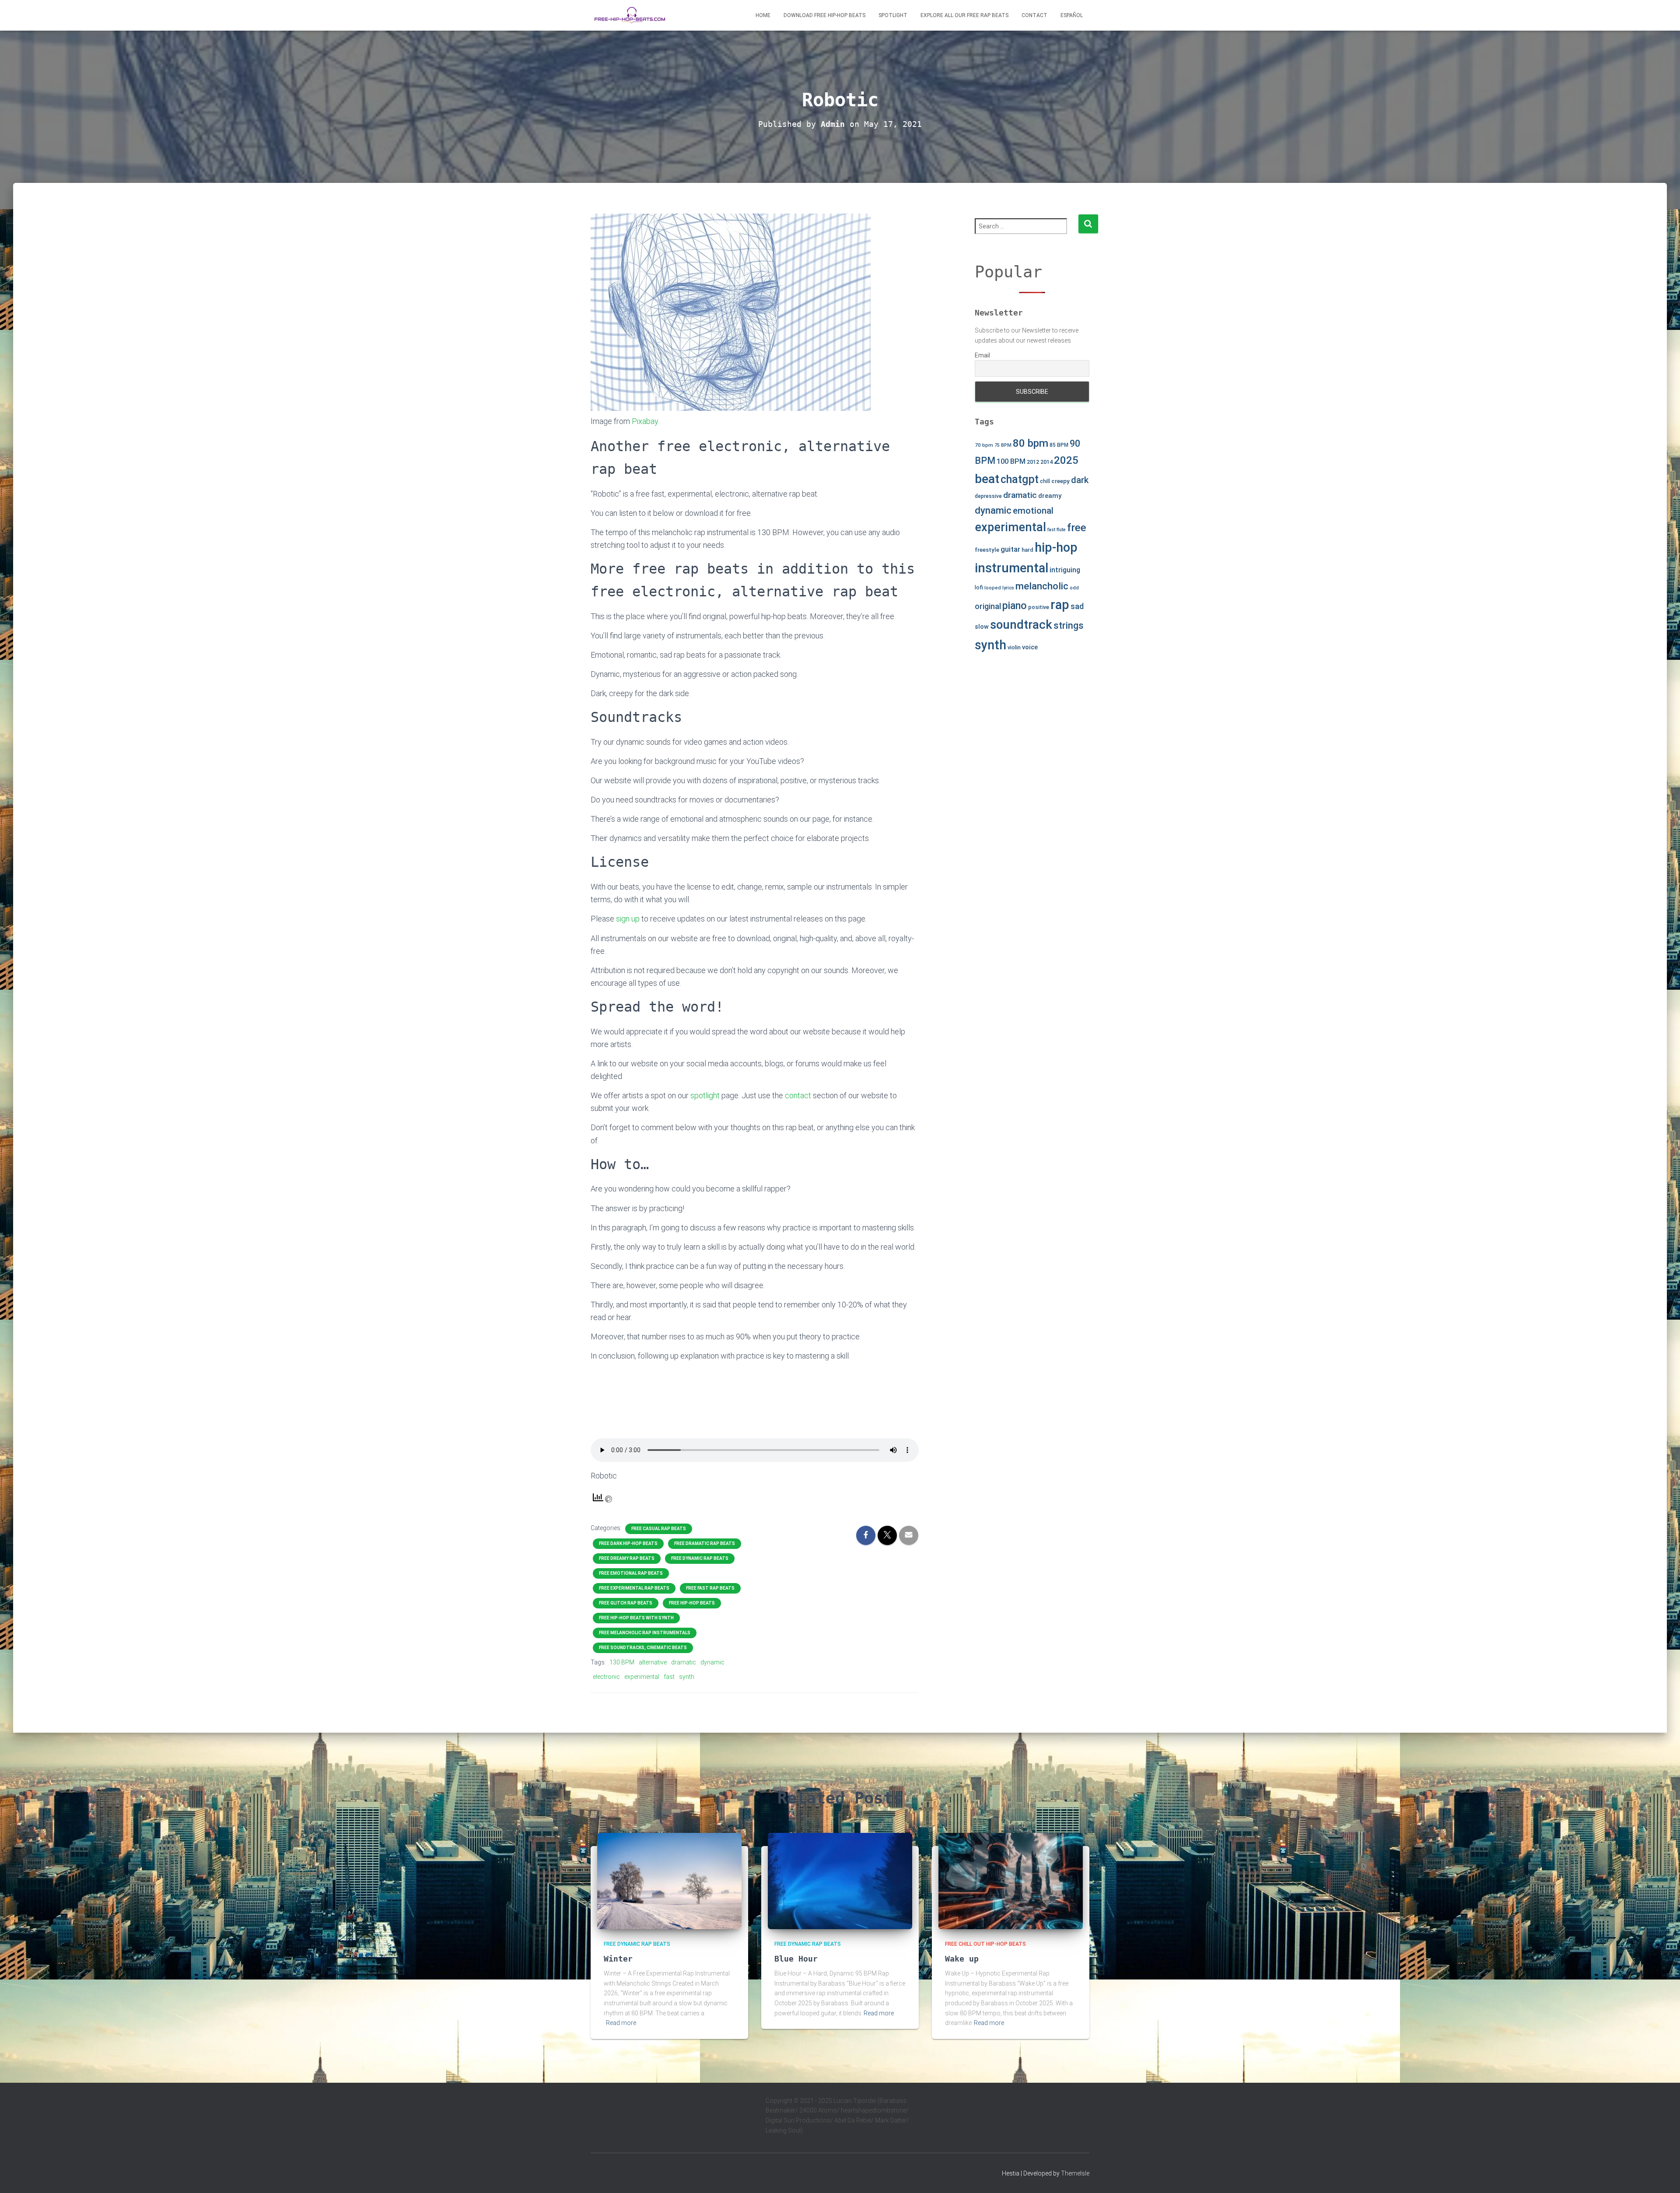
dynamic (712, 1662)
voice (1030, 647)
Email (982, 355)
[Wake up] (1011, 1881)
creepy (1060, 481)
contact (798, 1095)
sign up (628, 919)
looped (993, 588)
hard (1027, 550)
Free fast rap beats (710, 1588)
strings (1069, 625)
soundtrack (1021, 625)
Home (763, 15)
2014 (1046, 462)
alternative (653, 1662)
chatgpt (1020, 479)
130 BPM (622, 1662)
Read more (621, 2023)
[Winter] (669, 1881)
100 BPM (1011, 461)
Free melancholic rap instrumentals (645, 1633)
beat (987, 479)
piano (1015, 606)
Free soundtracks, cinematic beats (643, 1648)
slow (982, 627)
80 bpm (1031, 443)
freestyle (987, 550)
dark (1080, 480)
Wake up (962, 1959)
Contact (1034, 15)
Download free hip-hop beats (824, 15)
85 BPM (1059, 445)
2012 (1033, 462)
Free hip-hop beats (692, 1603)
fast (669, 1677)
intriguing (1065, 570)
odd (1074, 588)
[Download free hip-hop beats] (630, 15)
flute (1061, 530)
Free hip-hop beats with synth (636, 1618)
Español (1072, 15)
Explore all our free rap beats (964, 15)
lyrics (1008, 588)
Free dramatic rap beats (705, 1543)
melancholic (1042, 586)
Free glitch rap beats (626, 1603)
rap (1060, 605)
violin (1014, 647)
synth (687, 1677)
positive (1039, 607)
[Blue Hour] (840, 1881)
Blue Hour (796, 1959)
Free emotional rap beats (631, 1573)
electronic (606, 1677)
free (1077, 528)
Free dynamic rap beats (700, 1558)
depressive (988, 496)
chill (1045, 481)
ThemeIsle (1075, 2173)
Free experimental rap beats (634, 1588)
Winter (618, 1959)
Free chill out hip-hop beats (985, 1944)
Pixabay (645, 421)
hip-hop (1056, 547)
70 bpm (984, 445)
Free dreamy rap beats (627, 1558)
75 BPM (1003, 445)
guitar (1010, 549)
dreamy (1050, 496)
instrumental (1011, 568)
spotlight (705, 1095)
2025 (1066, 460)
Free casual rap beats (659, 1529)
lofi (979, 587)
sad (1077, 606)
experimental (642, 1677)
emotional (1033, 511)
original (988, 606)
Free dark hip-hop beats (628, 1543)
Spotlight (893, 15)
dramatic (684, 1662)
